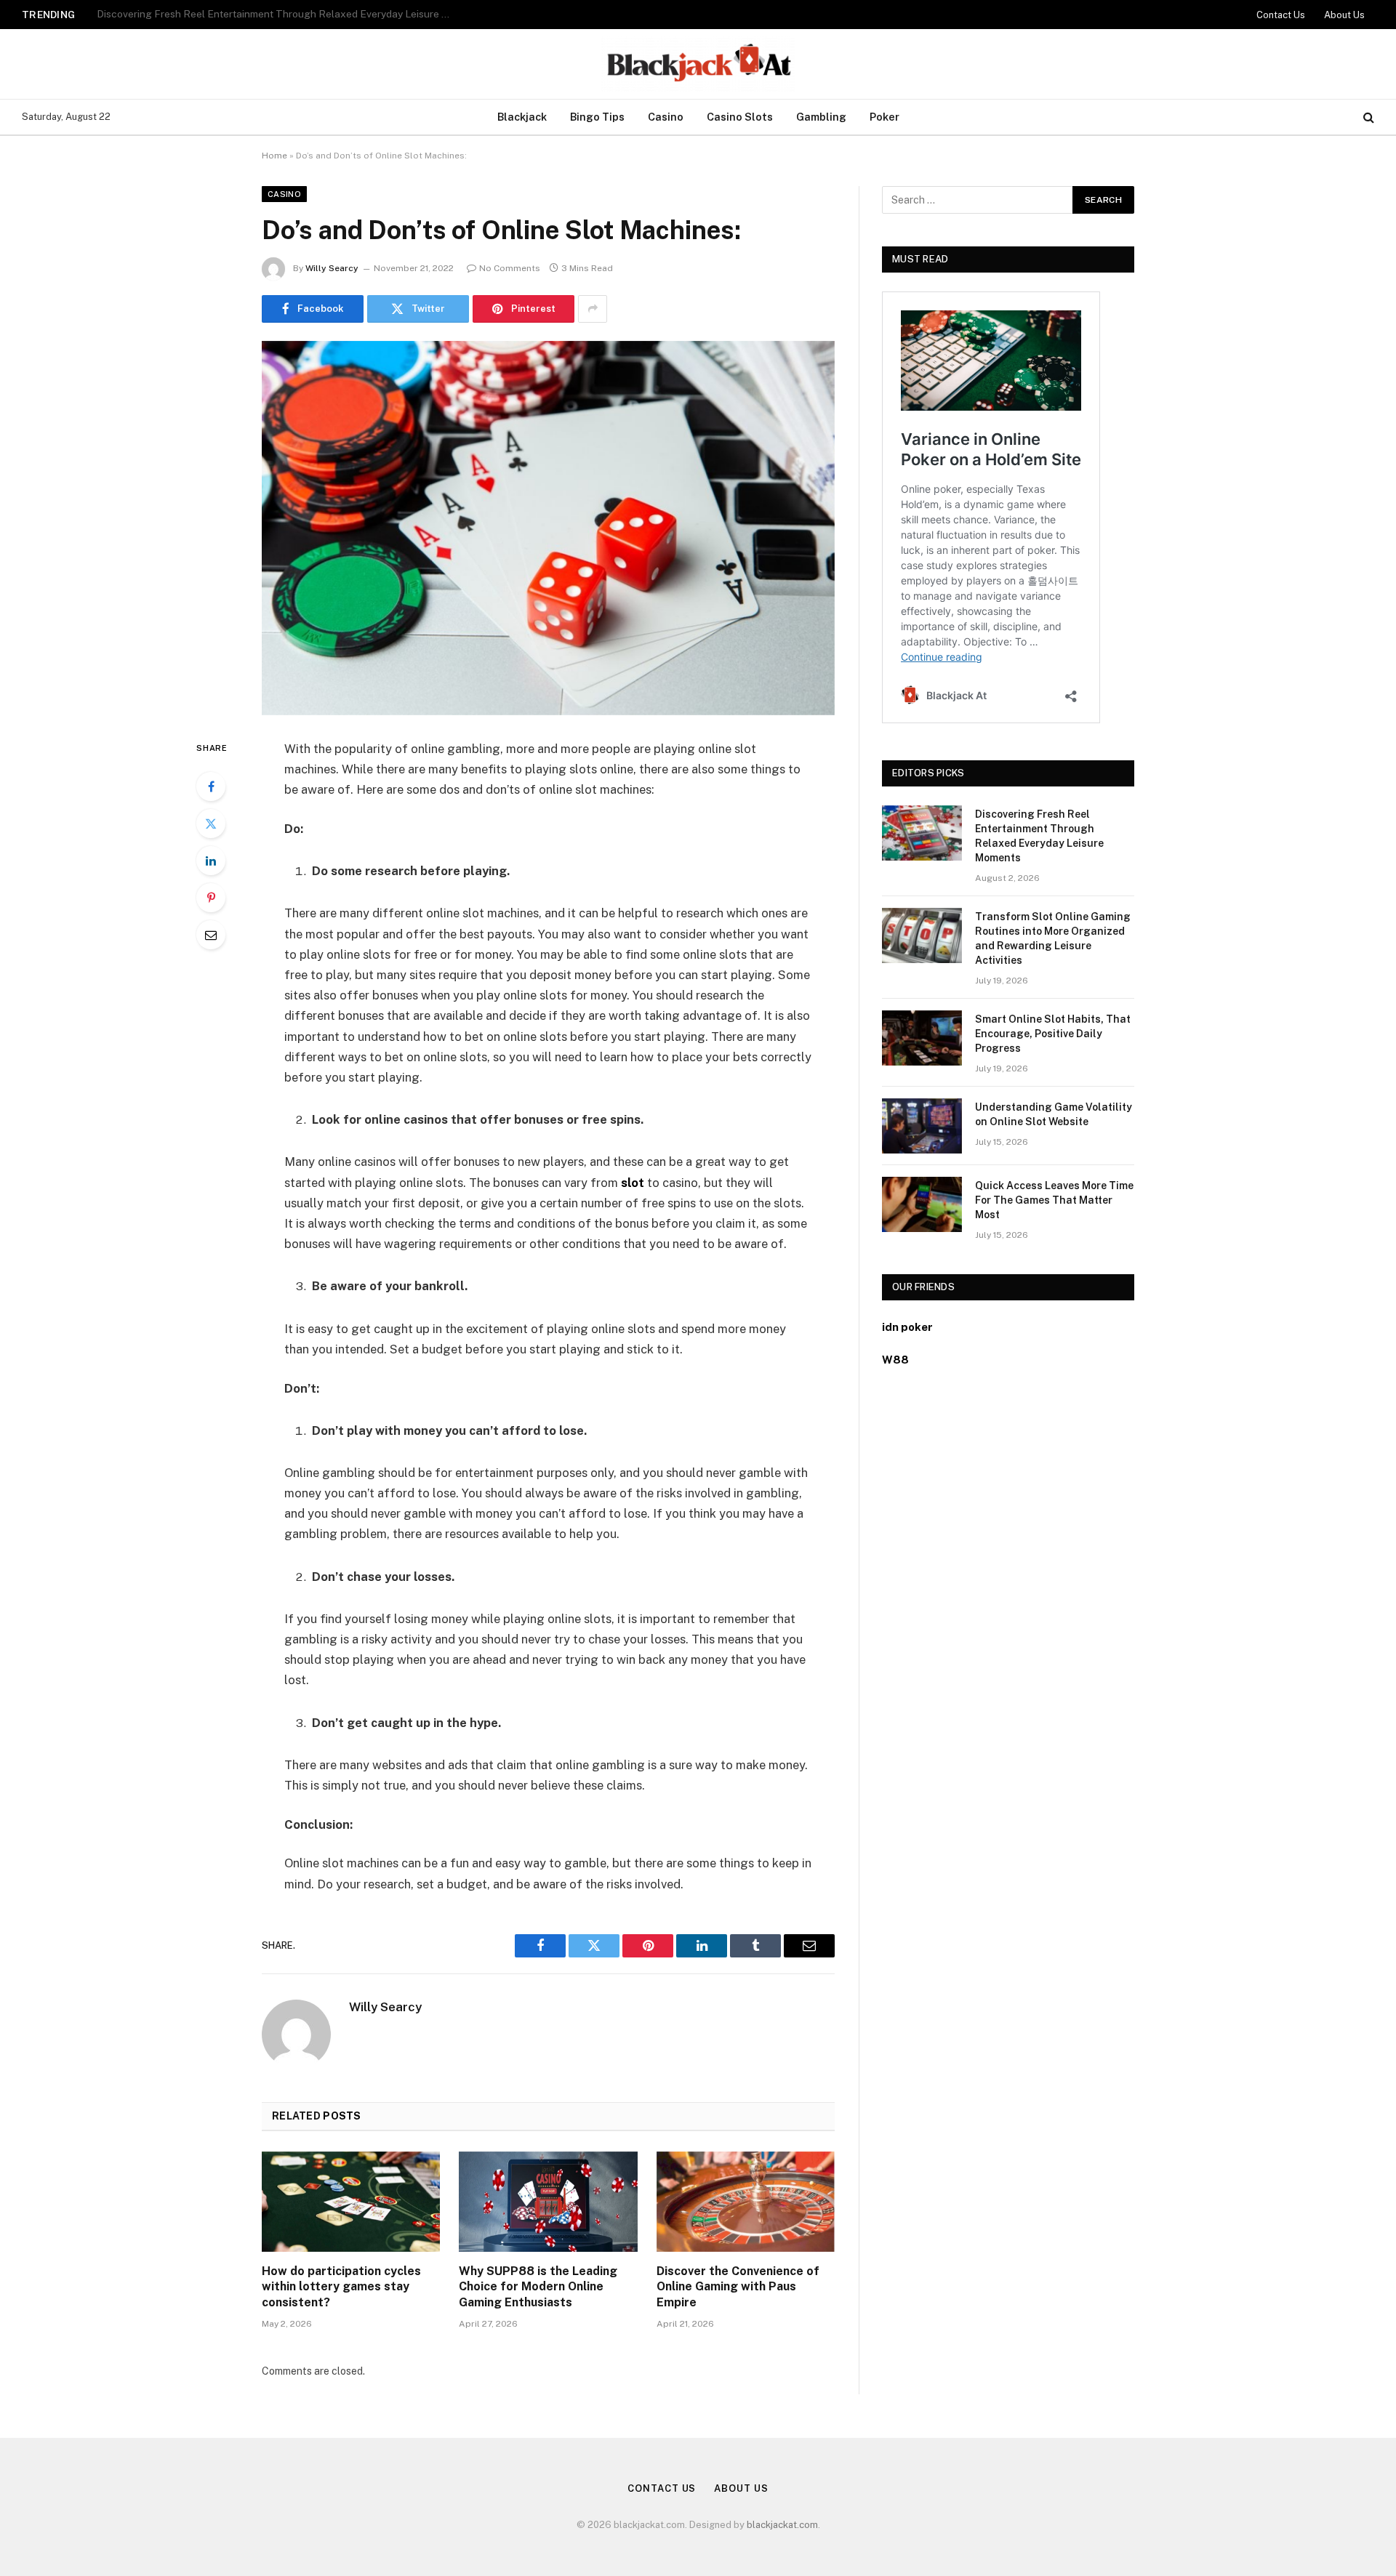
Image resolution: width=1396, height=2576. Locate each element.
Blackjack (522, 117)
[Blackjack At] (698, 64)
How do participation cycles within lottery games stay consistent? (341, 2287)
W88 (895, 1360)
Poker (884, 117)
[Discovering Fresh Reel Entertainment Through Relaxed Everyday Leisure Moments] (922, 833)
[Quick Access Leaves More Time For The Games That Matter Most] (922, 1204)
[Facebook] (211, 786)
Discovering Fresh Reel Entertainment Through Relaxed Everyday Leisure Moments (1039, 836)
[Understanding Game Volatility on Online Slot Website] (922, 1126)
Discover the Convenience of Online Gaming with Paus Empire (738, 2287)
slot (633, 1183)
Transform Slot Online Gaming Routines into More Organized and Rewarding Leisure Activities (278, 14)
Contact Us (1281, 15)
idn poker (907, 1327)
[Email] (211, 935)
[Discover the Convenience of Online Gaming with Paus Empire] (746, 2202)
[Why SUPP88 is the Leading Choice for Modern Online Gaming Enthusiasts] (548, 2202)
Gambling (821, 117)
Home (274, 156)
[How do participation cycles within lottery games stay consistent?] (351, 2202)
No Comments (510, 268)
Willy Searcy (332, 268)
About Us (1344, 15)
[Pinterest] (211, 898)
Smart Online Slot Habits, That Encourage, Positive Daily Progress (1053, 1034)
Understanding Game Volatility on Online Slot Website (1054, 1114)
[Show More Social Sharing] (593, 309)
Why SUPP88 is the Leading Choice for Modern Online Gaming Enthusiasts (538, 2287)
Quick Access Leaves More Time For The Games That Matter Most (1054, 1200)
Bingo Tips (597, 117)
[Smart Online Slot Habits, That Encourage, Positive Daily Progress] (922, 1038)
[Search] (1367, 117)
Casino (666, 117)
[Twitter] (211, 824)
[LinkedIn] (211, 861)
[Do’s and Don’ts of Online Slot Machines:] (548, 528)
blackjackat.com (782, 2525)
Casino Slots (740, 117)
